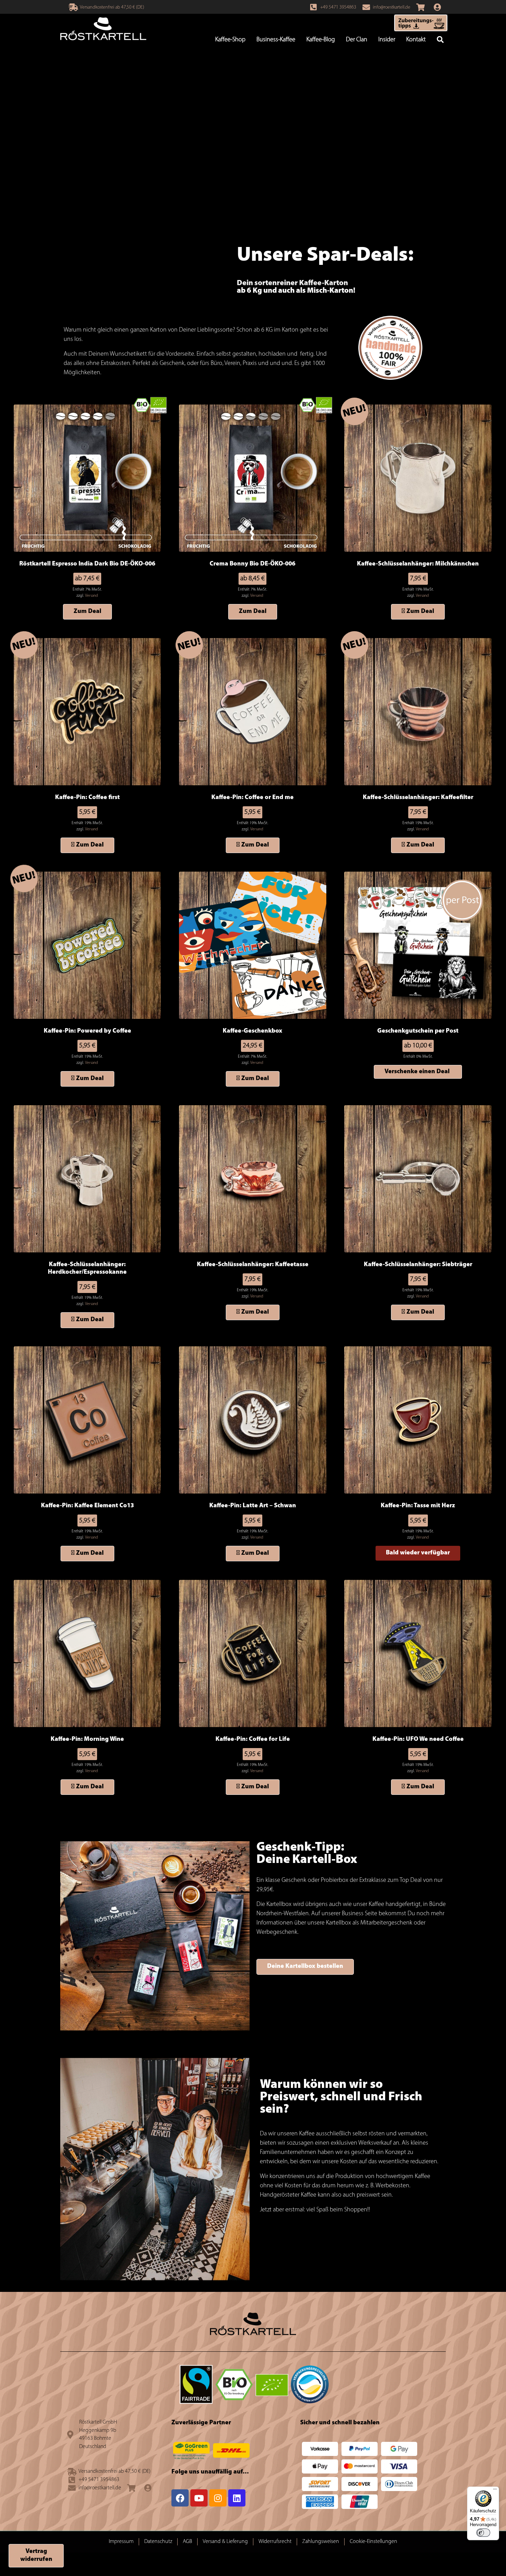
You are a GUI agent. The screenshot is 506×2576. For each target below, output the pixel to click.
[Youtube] (199, 2498)
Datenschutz (158, 2542)
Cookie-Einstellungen (373, 2542)
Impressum (121, 2542)
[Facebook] (180, 2498)
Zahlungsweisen (321, 2542)
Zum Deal (87, 612)
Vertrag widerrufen (36, 2556)
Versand (92, 596)
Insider (387, 40)
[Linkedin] (237, 2498)
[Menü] (495, 2491)
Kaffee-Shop (230, 40)
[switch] (483, 2533)
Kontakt (416, 40)
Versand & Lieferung (225, 2542)
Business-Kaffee (276, 40)
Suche (440, 40)
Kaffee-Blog (321, 40)
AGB (187, 2542)
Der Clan (357, 40)
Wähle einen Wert (418, 1072)
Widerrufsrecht (275, 2542)
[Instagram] (218, 2498)
